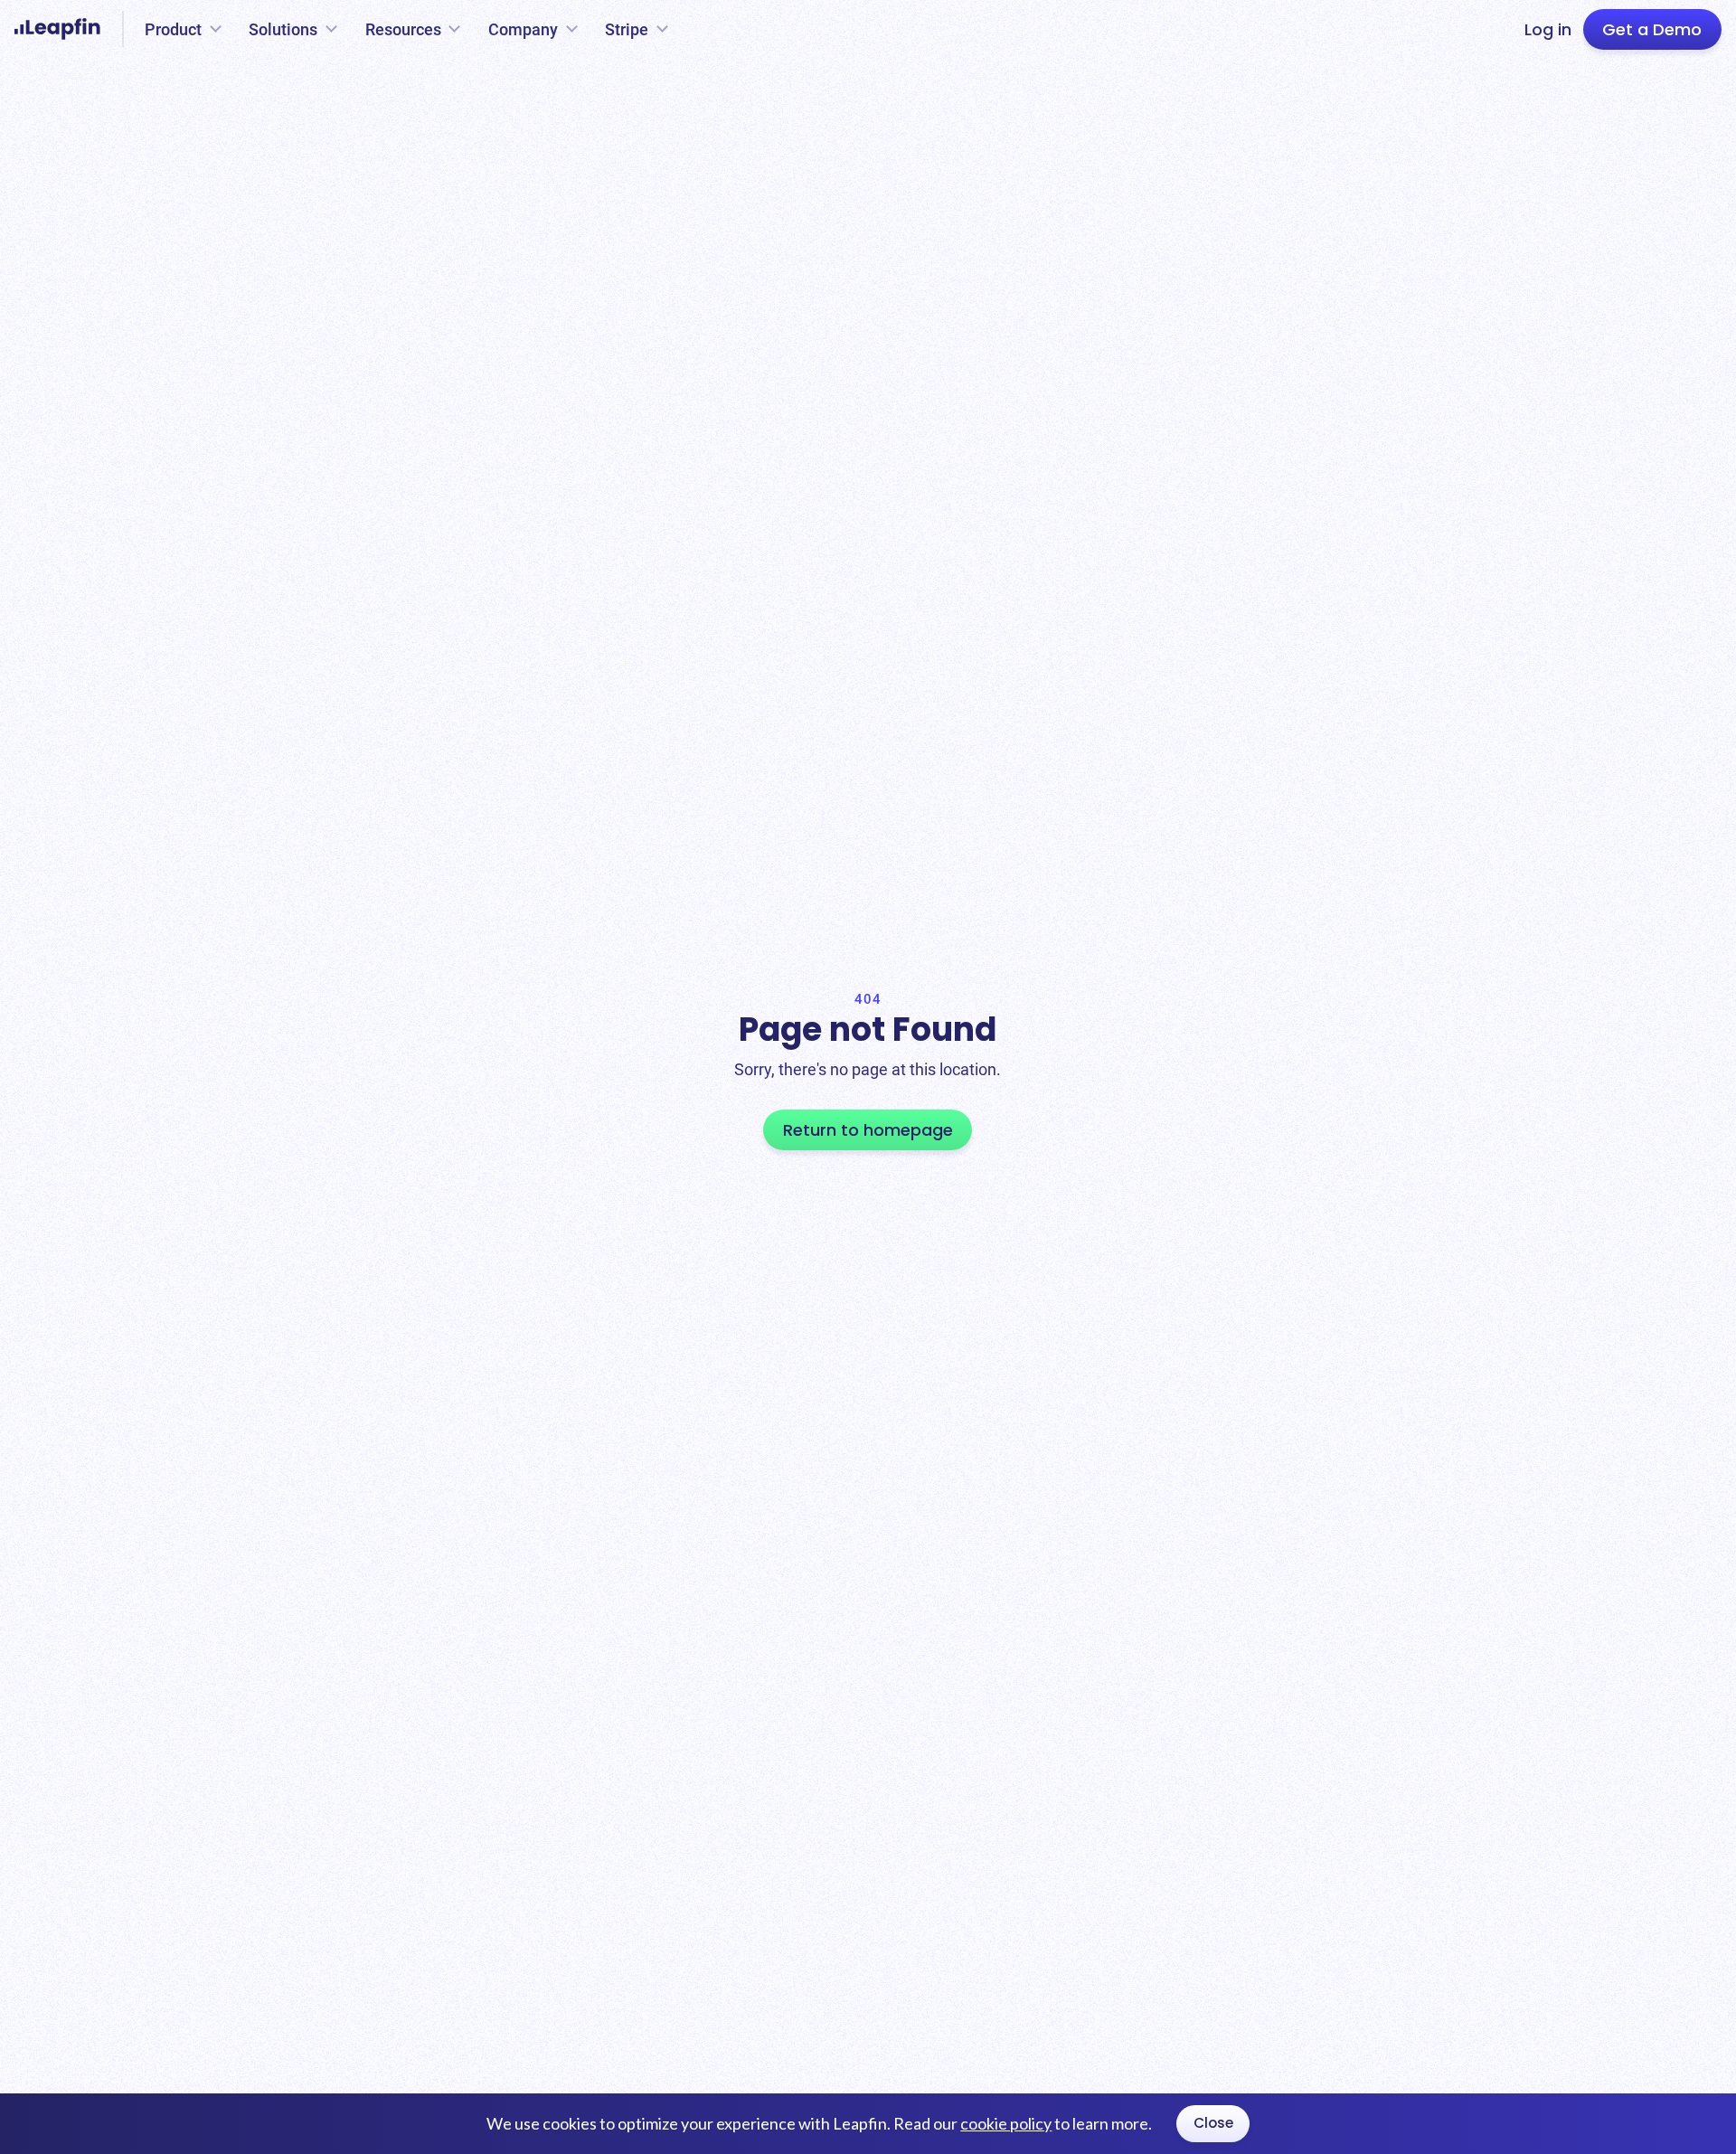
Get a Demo (1652, 29)
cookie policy (1006, 2123)
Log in (1548, 29)
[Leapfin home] (62, 29)
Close (1213, 2123)
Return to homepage (868, 1130)
